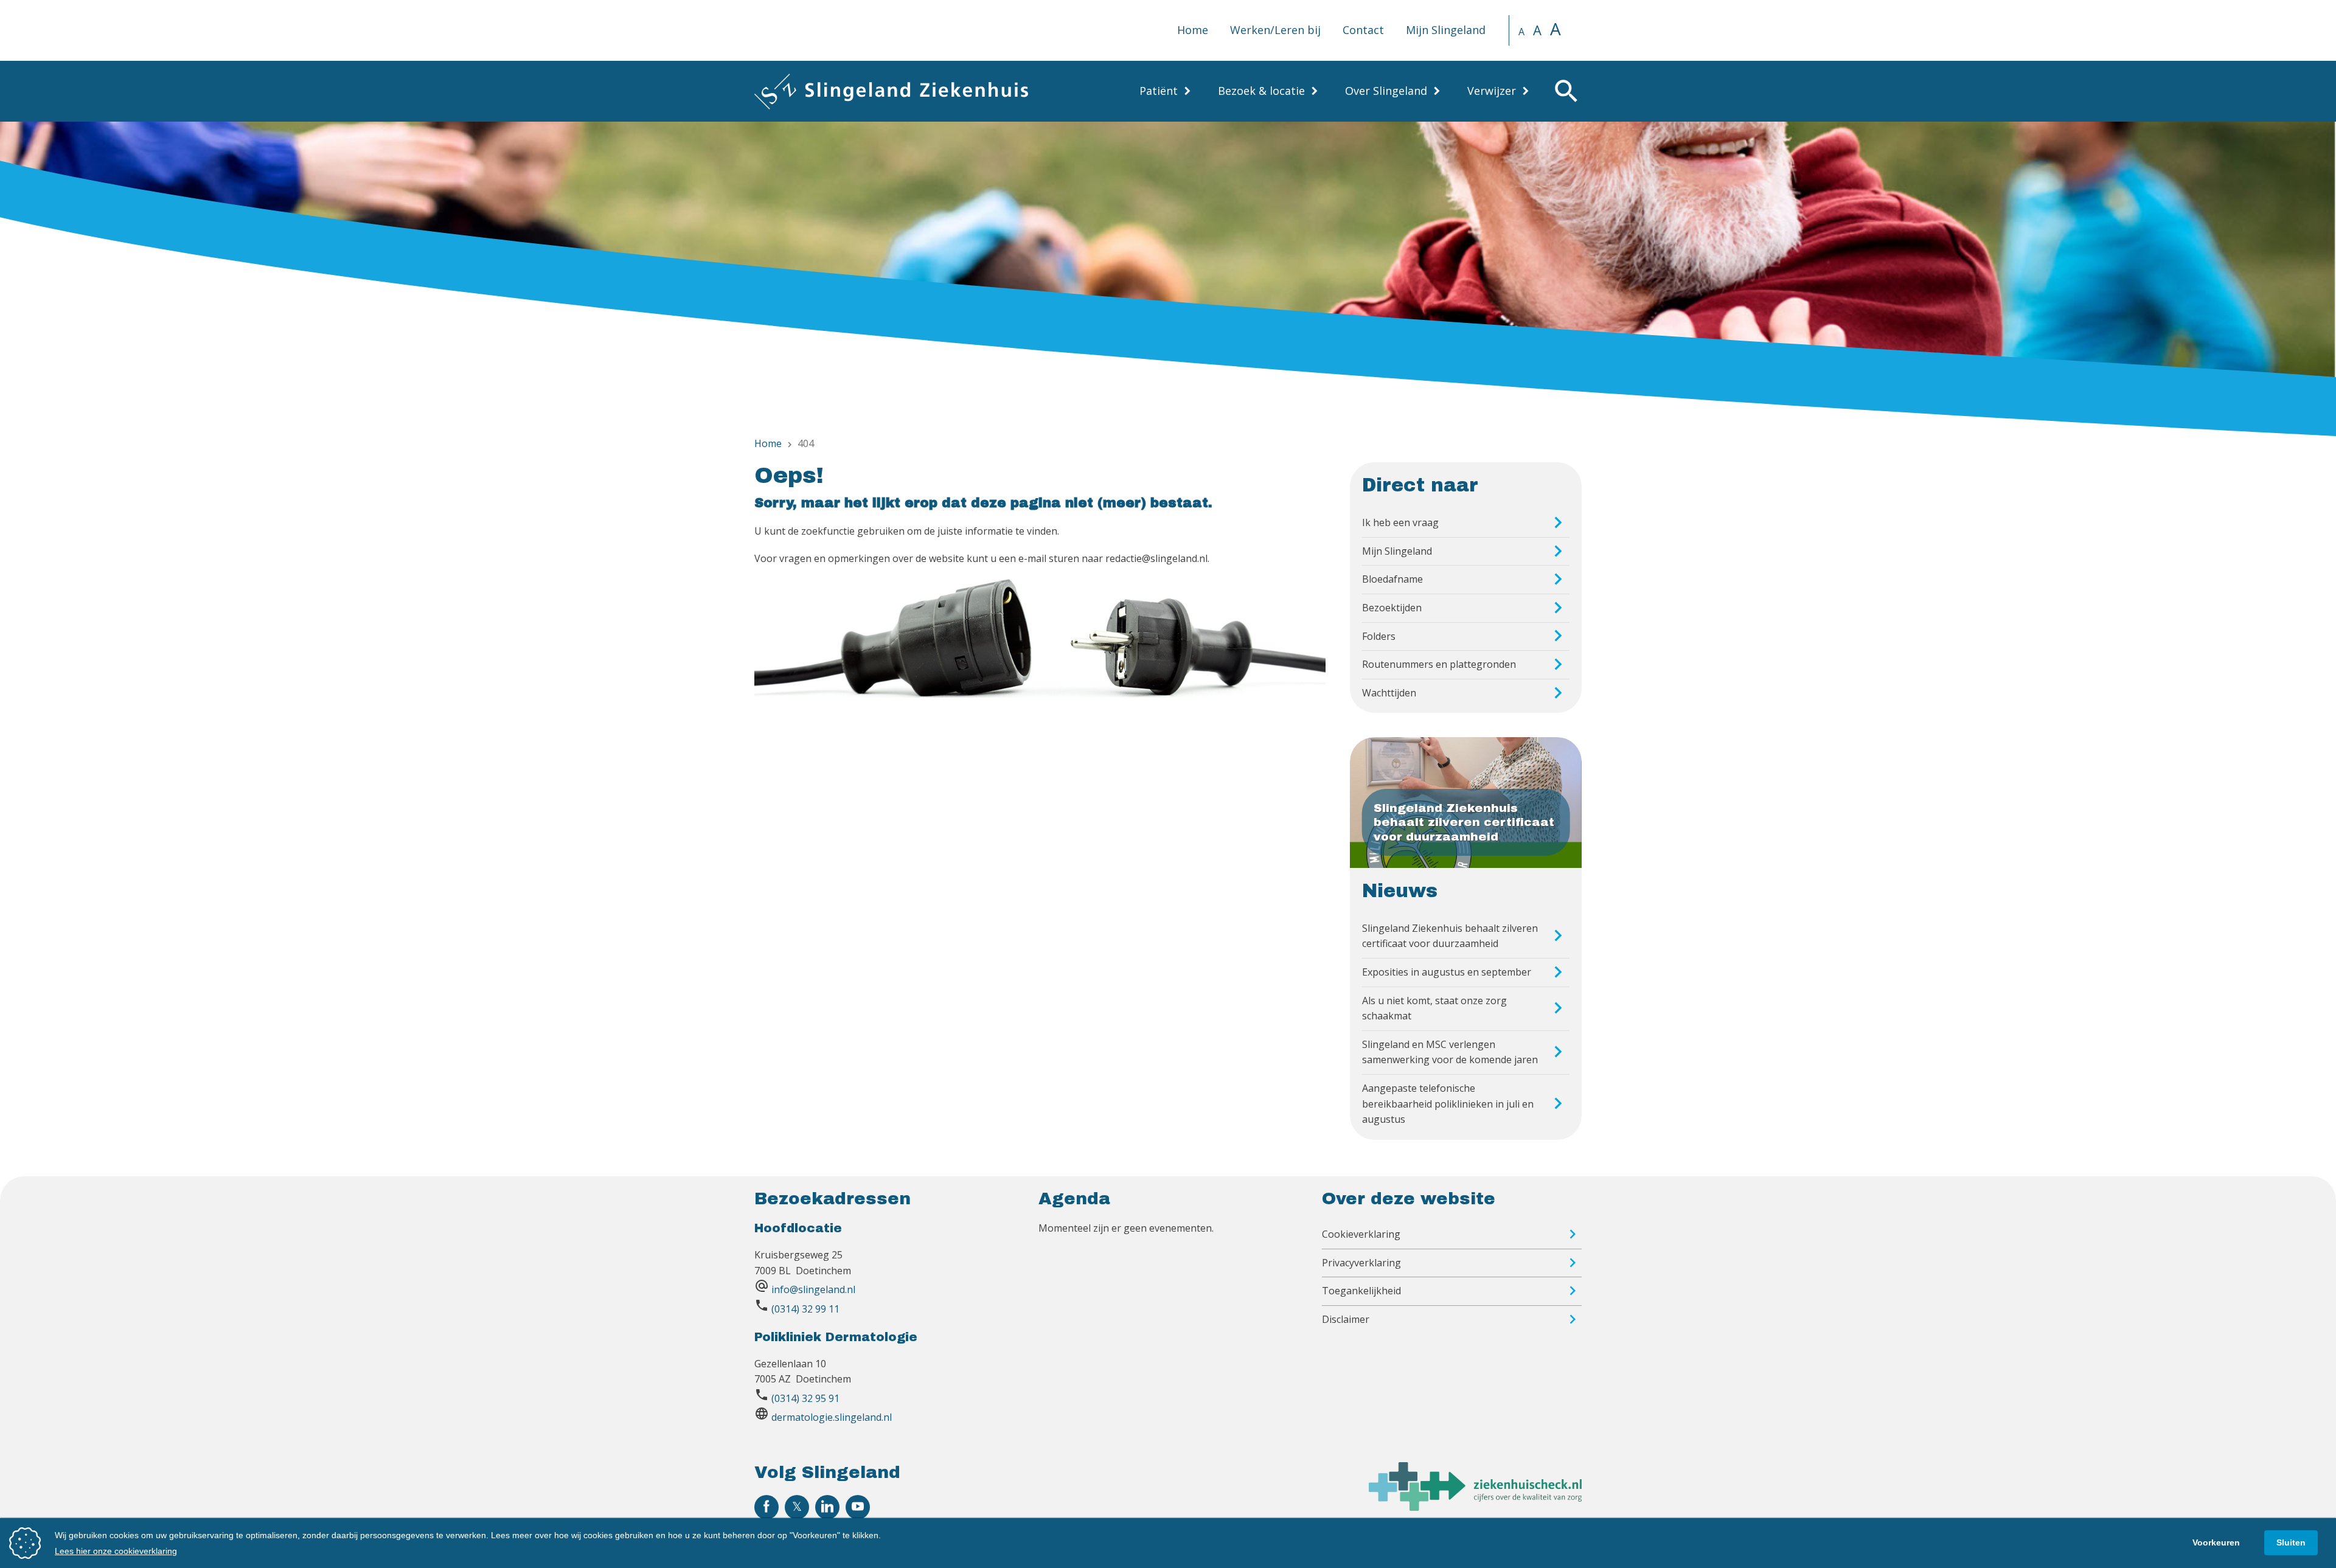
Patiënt (1159, 91)
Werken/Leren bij (1275, 30)
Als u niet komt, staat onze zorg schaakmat (1434, 1008)
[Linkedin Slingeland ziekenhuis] (827, 1507)
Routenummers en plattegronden (1439, 664)
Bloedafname (1392, 579)
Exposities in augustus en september (1447, 972)
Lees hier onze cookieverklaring (116, 1551)
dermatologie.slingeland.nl (832, 1417)
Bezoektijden (1392, 608)
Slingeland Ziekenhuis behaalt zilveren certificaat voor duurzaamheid (1450, 936)
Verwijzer (1492, 91)
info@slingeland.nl (813, 1289)
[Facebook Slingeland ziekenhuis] (766, 1507)
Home (1193, 30)
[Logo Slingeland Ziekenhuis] (891, 91)
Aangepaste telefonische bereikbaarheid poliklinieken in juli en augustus (1448, 1104)
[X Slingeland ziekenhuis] (797, 1507)
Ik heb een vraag (1400, 522)
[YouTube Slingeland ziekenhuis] (858, 1507)
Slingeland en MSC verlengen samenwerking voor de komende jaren (1450, 1052)
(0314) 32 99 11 (805, 1309)
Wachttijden (1389, 693)
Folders (1379, 636)
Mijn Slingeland (1446, 30)
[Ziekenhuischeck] (1475, 1507)
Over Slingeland (1386, 91)
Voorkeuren (2216, 1542)
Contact (1363, 30)
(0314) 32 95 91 (805, 1398)
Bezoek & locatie (1261, 91)
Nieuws (1400, 891)
